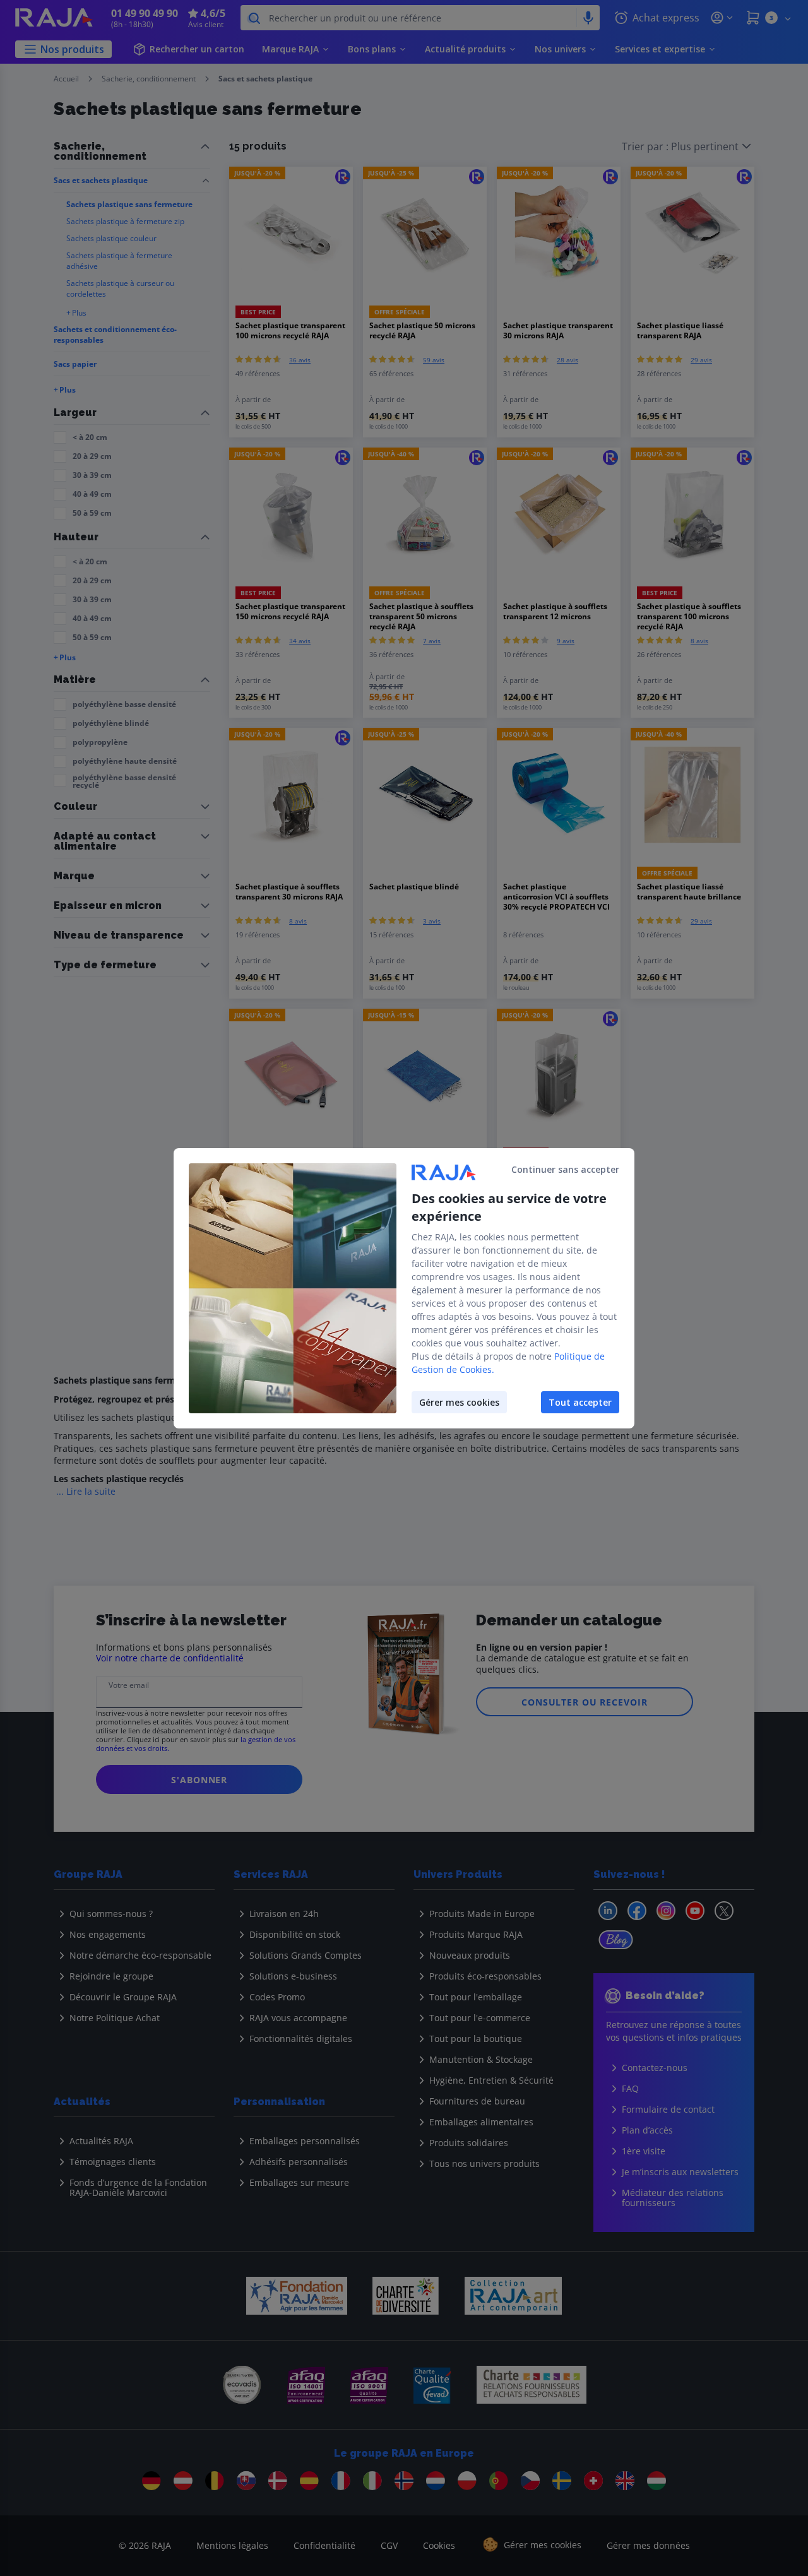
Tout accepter (580, 1402)
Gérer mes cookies (459, 1402)
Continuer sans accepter (565, 1169)
